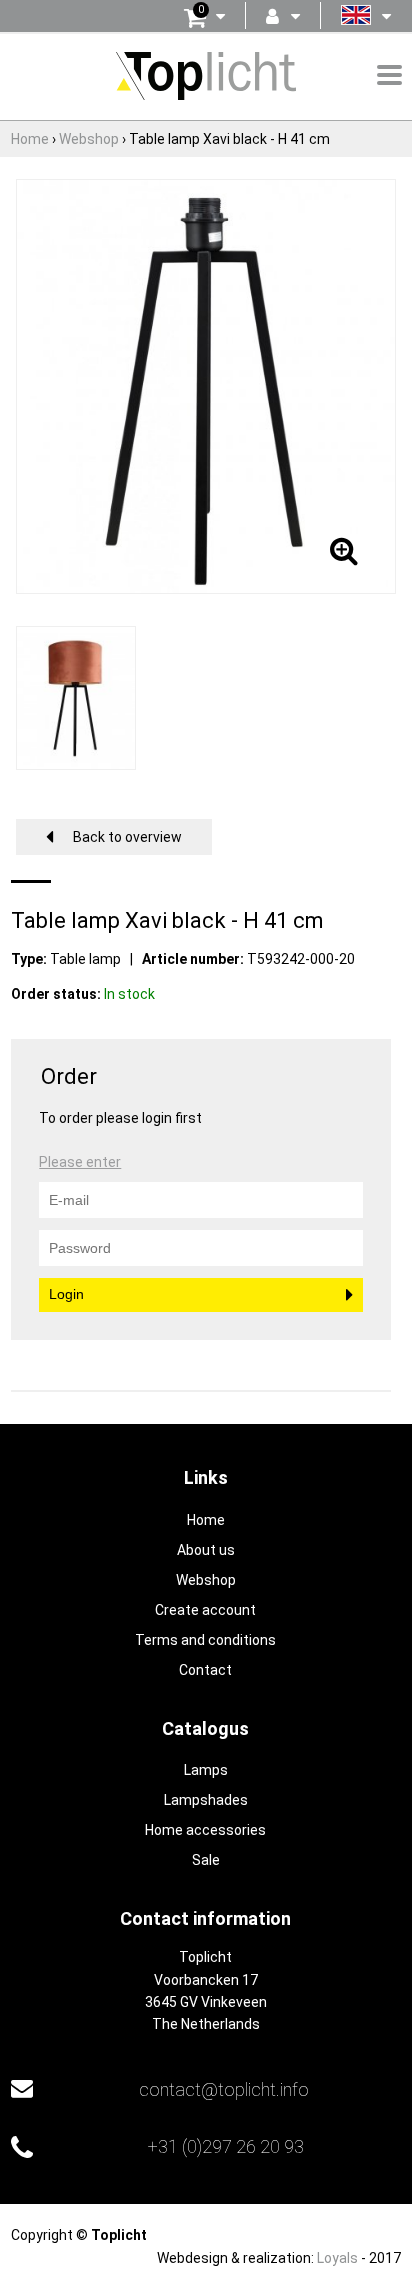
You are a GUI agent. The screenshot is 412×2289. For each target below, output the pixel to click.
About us (206, 1550)
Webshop (206, 1580)
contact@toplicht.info (224, 2089)
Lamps (206, 1770)
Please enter (80, 1162)
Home (206, 1520)
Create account (205, 1610)
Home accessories (205, 1830)
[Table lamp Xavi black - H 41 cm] (206, 385)
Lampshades (206, 1800)
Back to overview (127, 837)
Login (66, 1294)
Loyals (337, 2258)
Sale (206, 1860)
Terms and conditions (205, 1640)
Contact (205, 1670)
